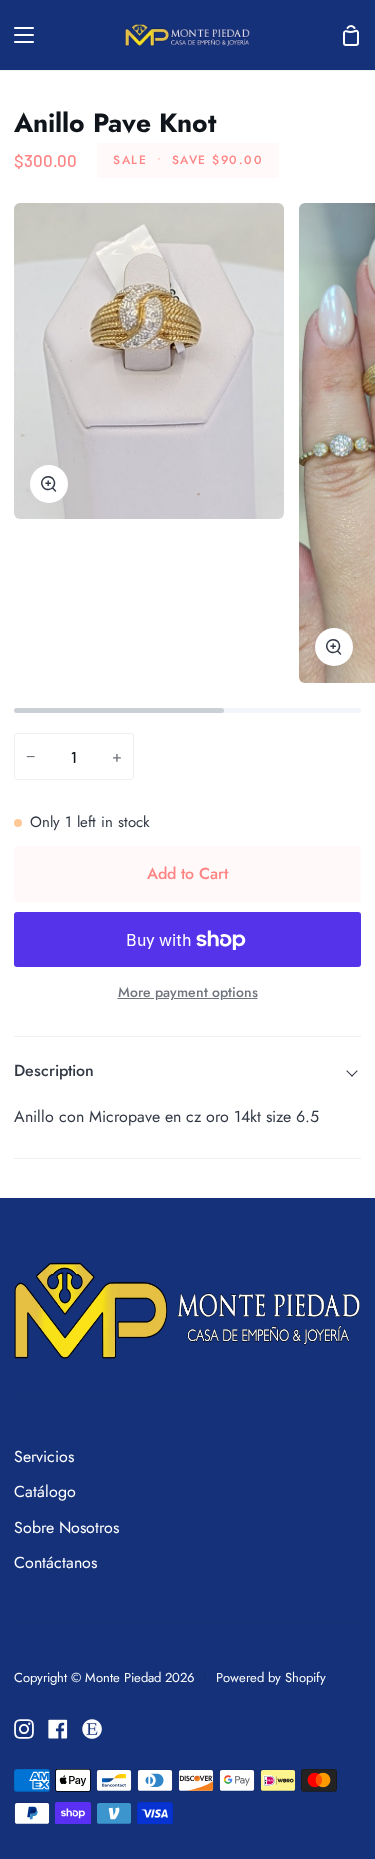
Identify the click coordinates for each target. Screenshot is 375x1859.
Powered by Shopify (271, 1677)
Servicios (44, 1456)
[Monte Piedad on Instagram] (24, 1729)
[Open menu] (18, 35)
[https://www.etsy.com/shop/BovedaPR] (92, 1729)
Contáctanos (55, 1562)
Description (54, 1070)
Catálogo (45, 1491)
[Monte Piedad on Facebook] (58, 1729)
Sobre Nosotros (66, 1527)
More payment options (188, 992)
